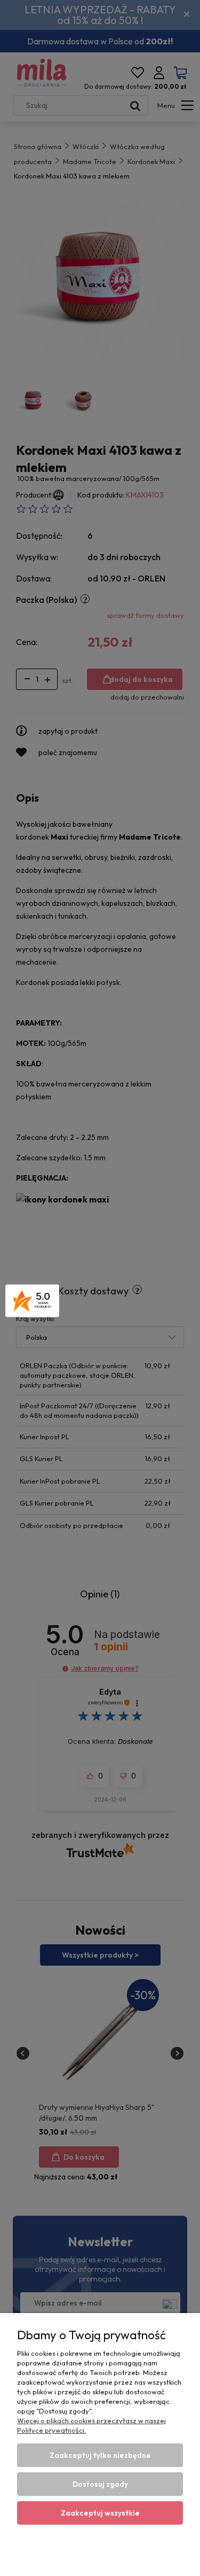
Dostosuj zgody (100, 2484)
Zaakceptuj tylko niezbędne (100, 2455)
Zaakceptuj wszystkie (100, 2513)
